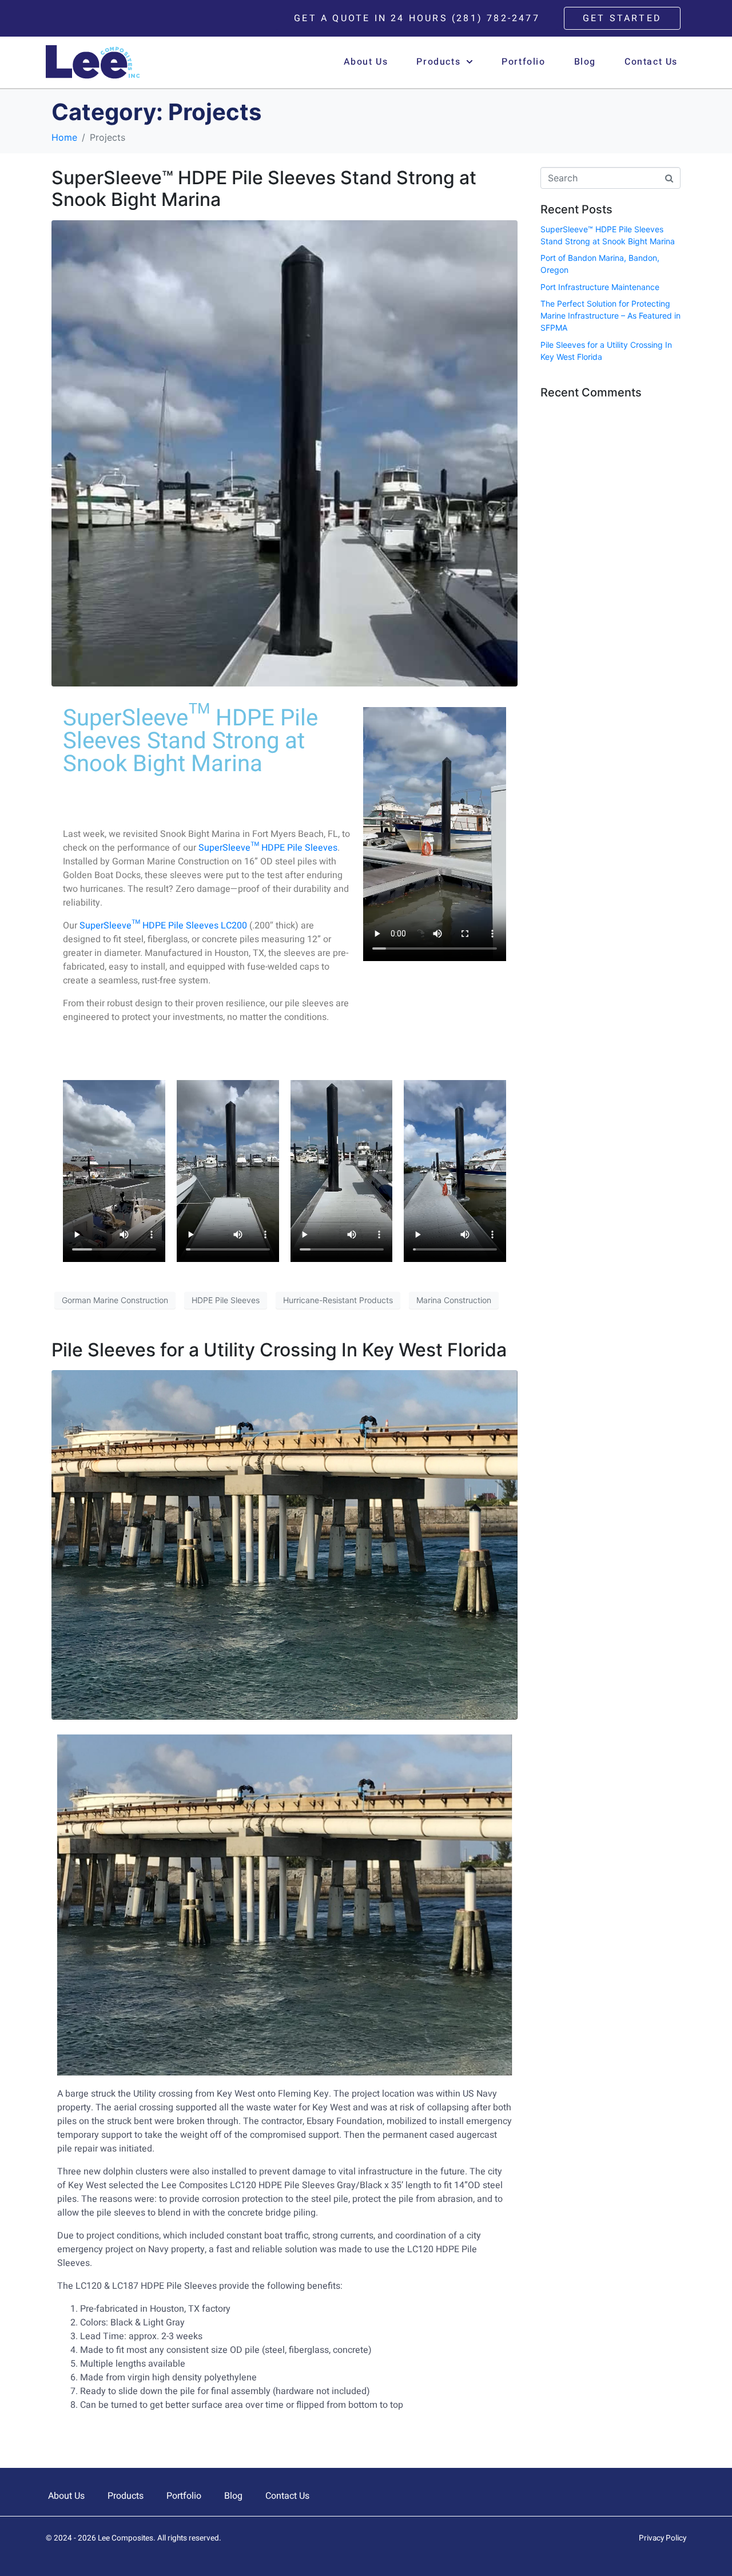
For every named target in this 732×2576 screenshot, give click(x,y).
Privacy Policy (663, 2538)
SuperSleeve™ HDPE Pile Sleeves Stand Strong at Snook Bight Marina (264, 188)
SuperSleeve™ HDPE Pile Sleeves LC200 (163, 926)
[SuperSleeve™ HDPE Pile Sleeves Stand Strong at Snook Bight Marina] (285, 453)
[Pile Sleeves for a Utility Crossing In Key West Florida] (285, 1544)
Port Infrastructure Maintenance (600, 287)
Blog (585, 62)
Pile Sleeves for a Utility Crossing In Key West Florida (279, 1350)
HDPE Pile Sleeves (226, 1300)
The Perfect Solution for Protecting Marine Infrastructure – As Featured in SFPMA (610, 315)
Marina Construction (454, 1300)
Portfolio (523, 62)
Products (438, 62)
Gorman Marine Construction (115, 1300)
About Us (366, 62)
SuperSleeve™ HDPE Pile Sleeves (268, 848)
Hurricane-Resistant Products (338, 1300)
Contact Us (651, 62)
